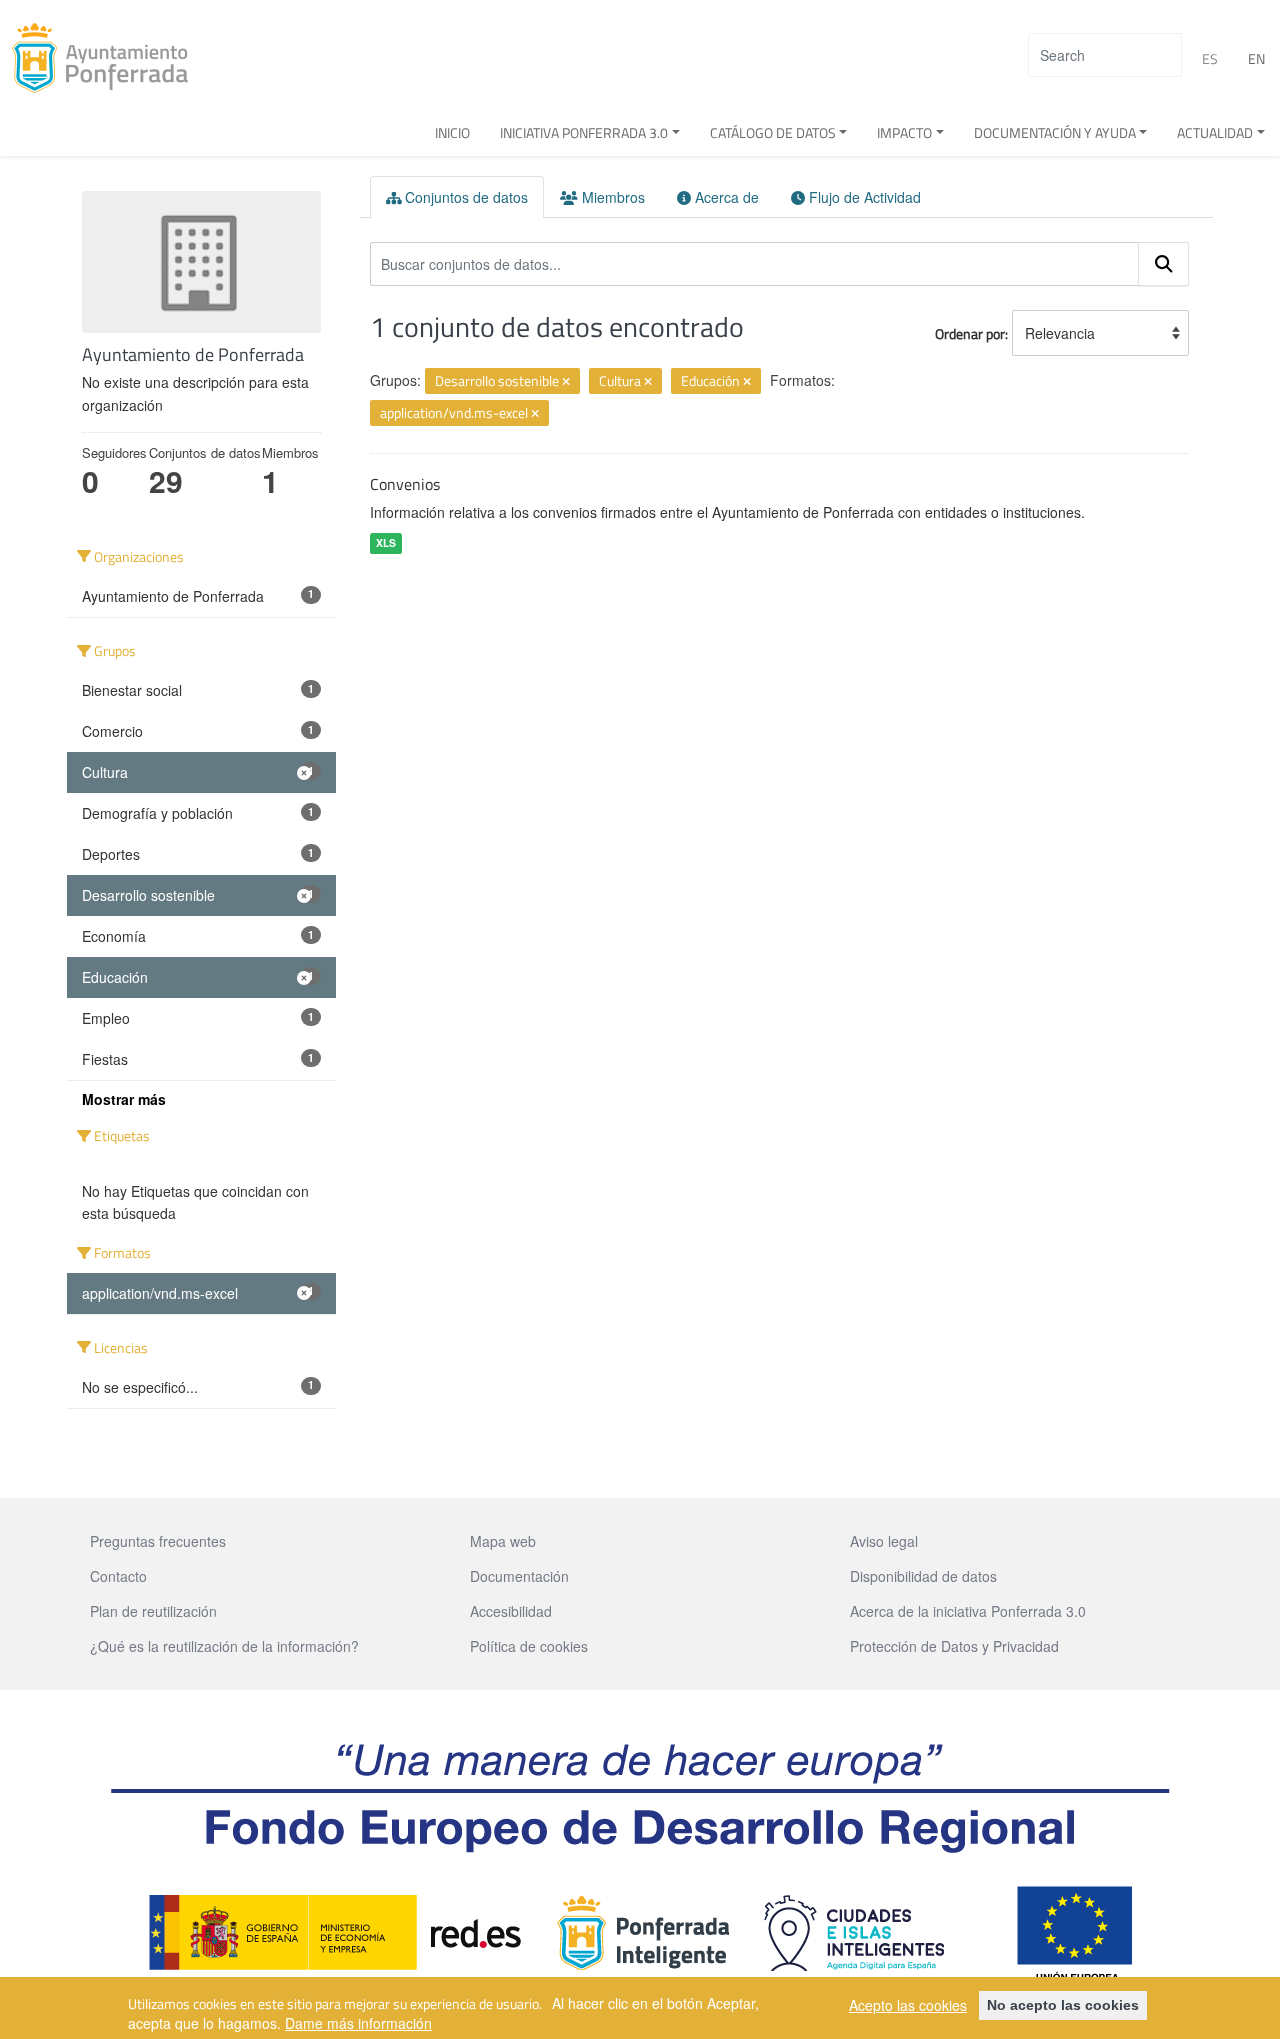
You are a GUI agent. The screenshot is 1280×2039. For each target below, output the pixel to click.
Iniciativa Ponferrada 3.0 (584, 132)
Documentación (519, 1576)
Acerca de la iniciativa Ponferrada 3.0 (968, 1611)
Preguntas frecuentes (158, 1541)
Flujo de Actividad (863, 197)
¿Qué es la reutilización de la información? (224, 1646)
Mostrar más (124, 1099)
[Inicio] (107, 58)
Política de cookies (529, 1646)
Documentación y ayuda (1055, 132)
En (1256, 58)
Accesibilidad (511, 1611)
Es (1210, 58)
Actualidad (1215, 132)
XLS (386, 542)
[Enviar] (1164, 264)
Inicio (452, 132)
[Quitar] (566, 382)
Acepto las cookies (908, 2005)
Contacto (118, 1576)
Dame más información (358, 2023)
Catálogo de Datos (773, 132)
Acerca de (725, 197)
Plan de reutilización (153, 1611)
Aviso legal (884, 1541)
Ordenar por (970, 333)
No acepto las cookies (1063, 2005)
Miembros (611, 197)
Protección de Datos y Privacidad (954, 1646)
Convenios (405, 484)
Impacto (904, 132)
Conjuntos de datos (464, 197)
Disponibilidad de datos (923, 1576)
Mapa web (503, 1541)
